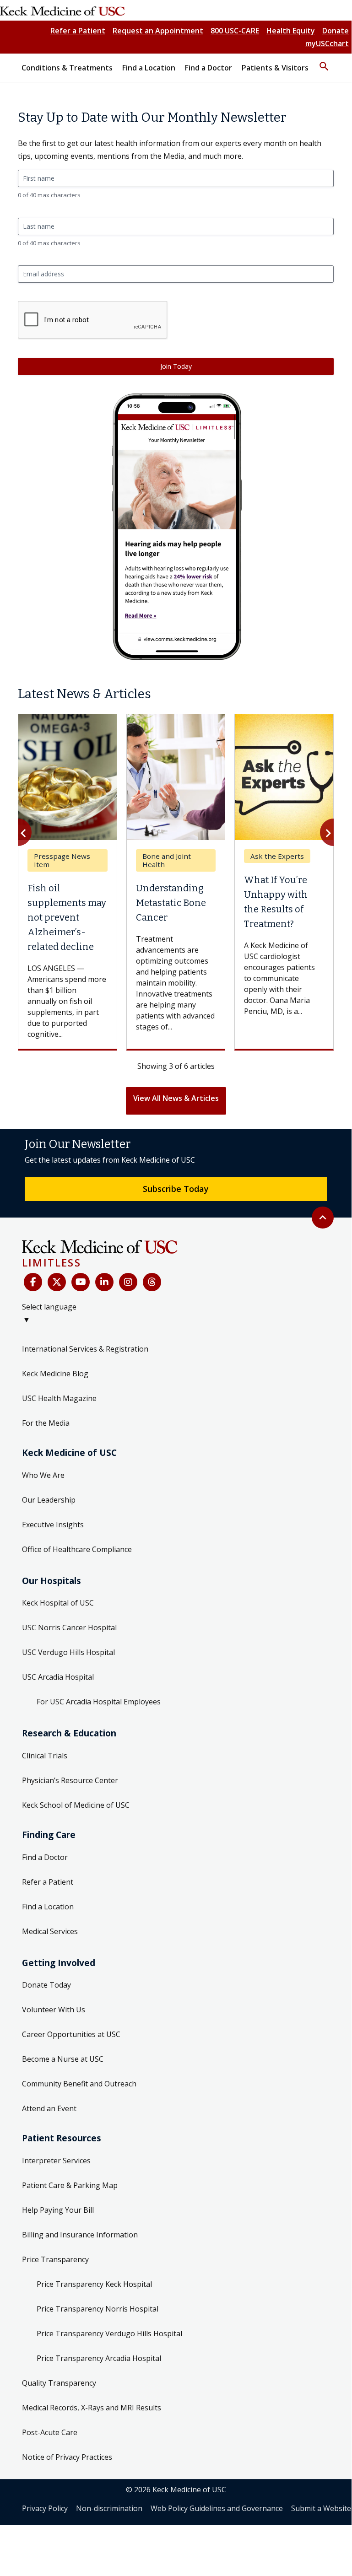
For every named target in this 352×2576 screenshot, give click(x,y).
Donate (336, 31)
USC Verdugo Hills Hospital (68, 1652)
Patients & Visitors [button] (275, 68)
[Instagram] (128, 1282)
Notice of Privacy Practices (67, 2457)
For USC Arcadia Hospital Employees (99, 1702)
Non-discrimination (109, 2508)
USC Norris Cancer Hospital (69, 1628)
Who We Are (43, 1475)
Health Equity (291, 31)
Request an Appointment (158, 31)
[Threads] (152, 1282)
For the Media (46, 1423)
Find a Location (48, 1907)
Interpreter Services (56, 2161)
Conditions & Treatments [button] (67, 68)
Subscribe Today (176, 1189)
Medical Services (50, 1931)
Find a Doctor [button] (208, 68)
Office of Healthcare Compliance (77, 1549)
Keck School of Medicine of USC (76, 1805)
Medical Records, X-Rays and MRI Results (92, 2408)
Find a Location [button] (149, 68)
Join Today (176, 366)
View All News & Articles (176, 1098)
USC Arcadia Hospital (58, 1677)
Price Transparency (55, 2259)
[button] (324, 62)
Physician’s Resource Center (70, 1780)
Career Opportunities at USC (71, 2034)
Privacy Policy (45, 2508)
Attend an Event (49, 2108)
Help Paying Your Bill (58, 2210)
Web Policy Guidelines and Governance (217, 2508)
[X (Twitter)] (57, 1282)
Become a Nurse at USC (63, 2059)
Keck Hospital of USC (58, 1603)
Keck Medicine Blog (55, 1374)
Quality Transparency (59, 2383)
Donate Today (46, 1985)
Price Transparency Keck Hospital (94, 2284)
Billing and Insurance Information (80, 2235)
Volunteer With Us (54, 2010)
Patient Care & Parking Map (70, 2185)
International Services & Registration (85, 1349)
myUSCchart (327, 43)
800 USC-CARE (235, 31)
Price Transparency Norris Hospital (97, 2309)
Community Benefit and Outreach (79, 2084)
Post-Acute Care (50, 2432)
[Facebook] (33, 1282)
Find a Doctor (45, 1857)
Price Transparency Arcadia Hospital (99, 2358)
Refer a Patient (78, 31)
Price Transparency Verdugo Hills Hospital (109, 2333)
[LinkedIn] (104, 1282)
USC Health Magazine (59, 1398)
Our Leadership (49, 1500)
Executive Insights (53, 1525)
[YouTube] (81, 1282)
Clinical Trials (45, 1756)
